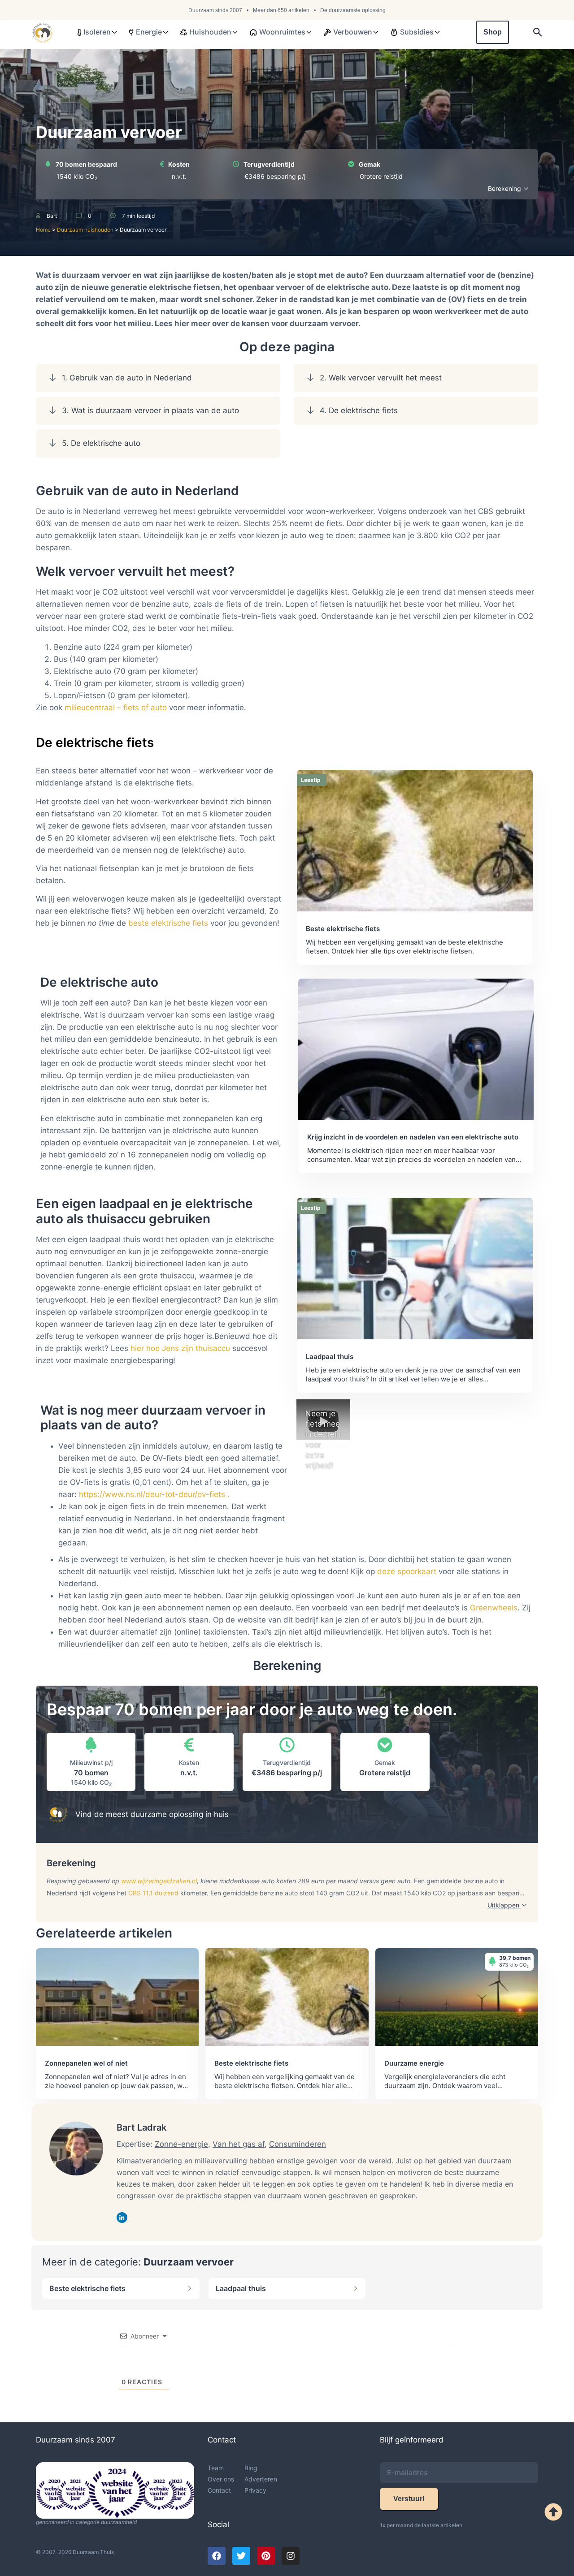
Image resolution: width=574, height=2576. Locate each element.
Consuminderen (298, 2144)
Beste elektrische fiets (87, 2288)
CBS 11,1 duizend (153, 1893)
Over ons (221, 2479)
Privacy (255, 2490)
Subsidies (417, 32)
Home (43, 230)
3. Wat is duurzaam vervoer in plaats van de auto (150, 410)
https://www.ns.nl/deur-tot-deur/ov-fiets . (154, 1494)
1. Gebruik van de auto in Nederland (127, 378)
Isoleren (97, 32)
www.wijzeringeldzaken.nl (159, 1881)
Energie (149, 32)
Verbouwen (353, 32)
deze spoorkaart (407, 1571)
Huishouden (210, 32)
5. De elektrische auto (101, 443)
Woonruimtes (282, 32)
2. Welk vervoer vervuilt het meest (381, 378)
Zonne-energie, (183, 2144)
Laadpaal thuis (241, 2288)
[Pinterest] (266, 2556)
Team (216, 2468)
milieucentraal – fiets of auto (116, 708)
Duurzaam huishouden (85, 230)
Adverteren (261, 2479)
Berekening (505, 188)
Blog (251, 2468)
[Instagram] (291, 2556)
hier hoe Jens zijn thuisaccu (180, 1348)
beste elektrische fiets (168, 923)
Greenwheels (494, 1608)
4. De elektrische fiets (359, 410)
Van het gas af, (240, 2144)
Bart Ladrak (141, 2127)
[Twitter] (241, 2556)
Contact (219, 2490)
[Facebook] (217, 2556)
